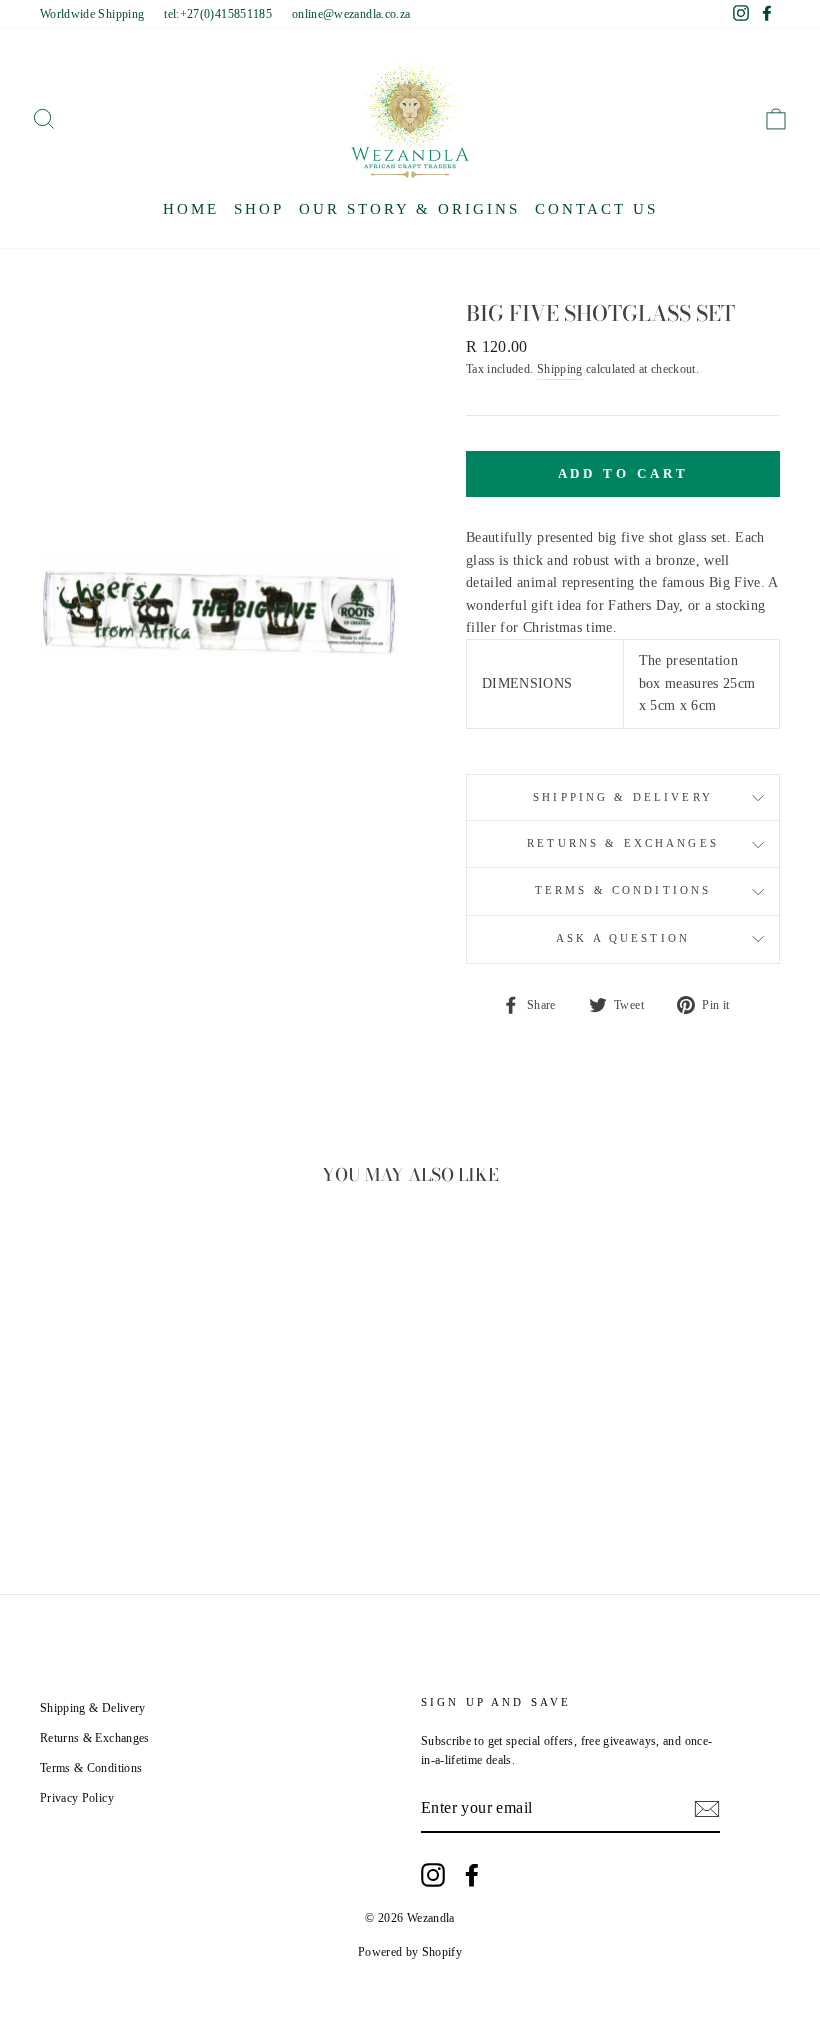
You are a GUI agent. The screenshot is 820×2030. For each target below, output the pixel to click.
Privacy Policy (77, 1798)
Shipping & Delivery (623, 797)
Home (191, 209)
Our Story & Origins (409, 209)
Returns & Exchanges (623, 843)
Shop (259, 209)
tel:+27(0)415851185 (218, 14)
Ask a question (623, 938)
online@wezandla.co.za (351, 14)
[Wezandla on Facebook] (472, 1875)
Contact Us (596, 209)
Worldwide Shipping (92, 14)
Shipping (560, 369)
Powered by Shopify (410, 1952)
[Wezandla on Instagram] (433, 1875)
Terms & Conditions (623, 890)
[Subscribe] (707, 1809)
